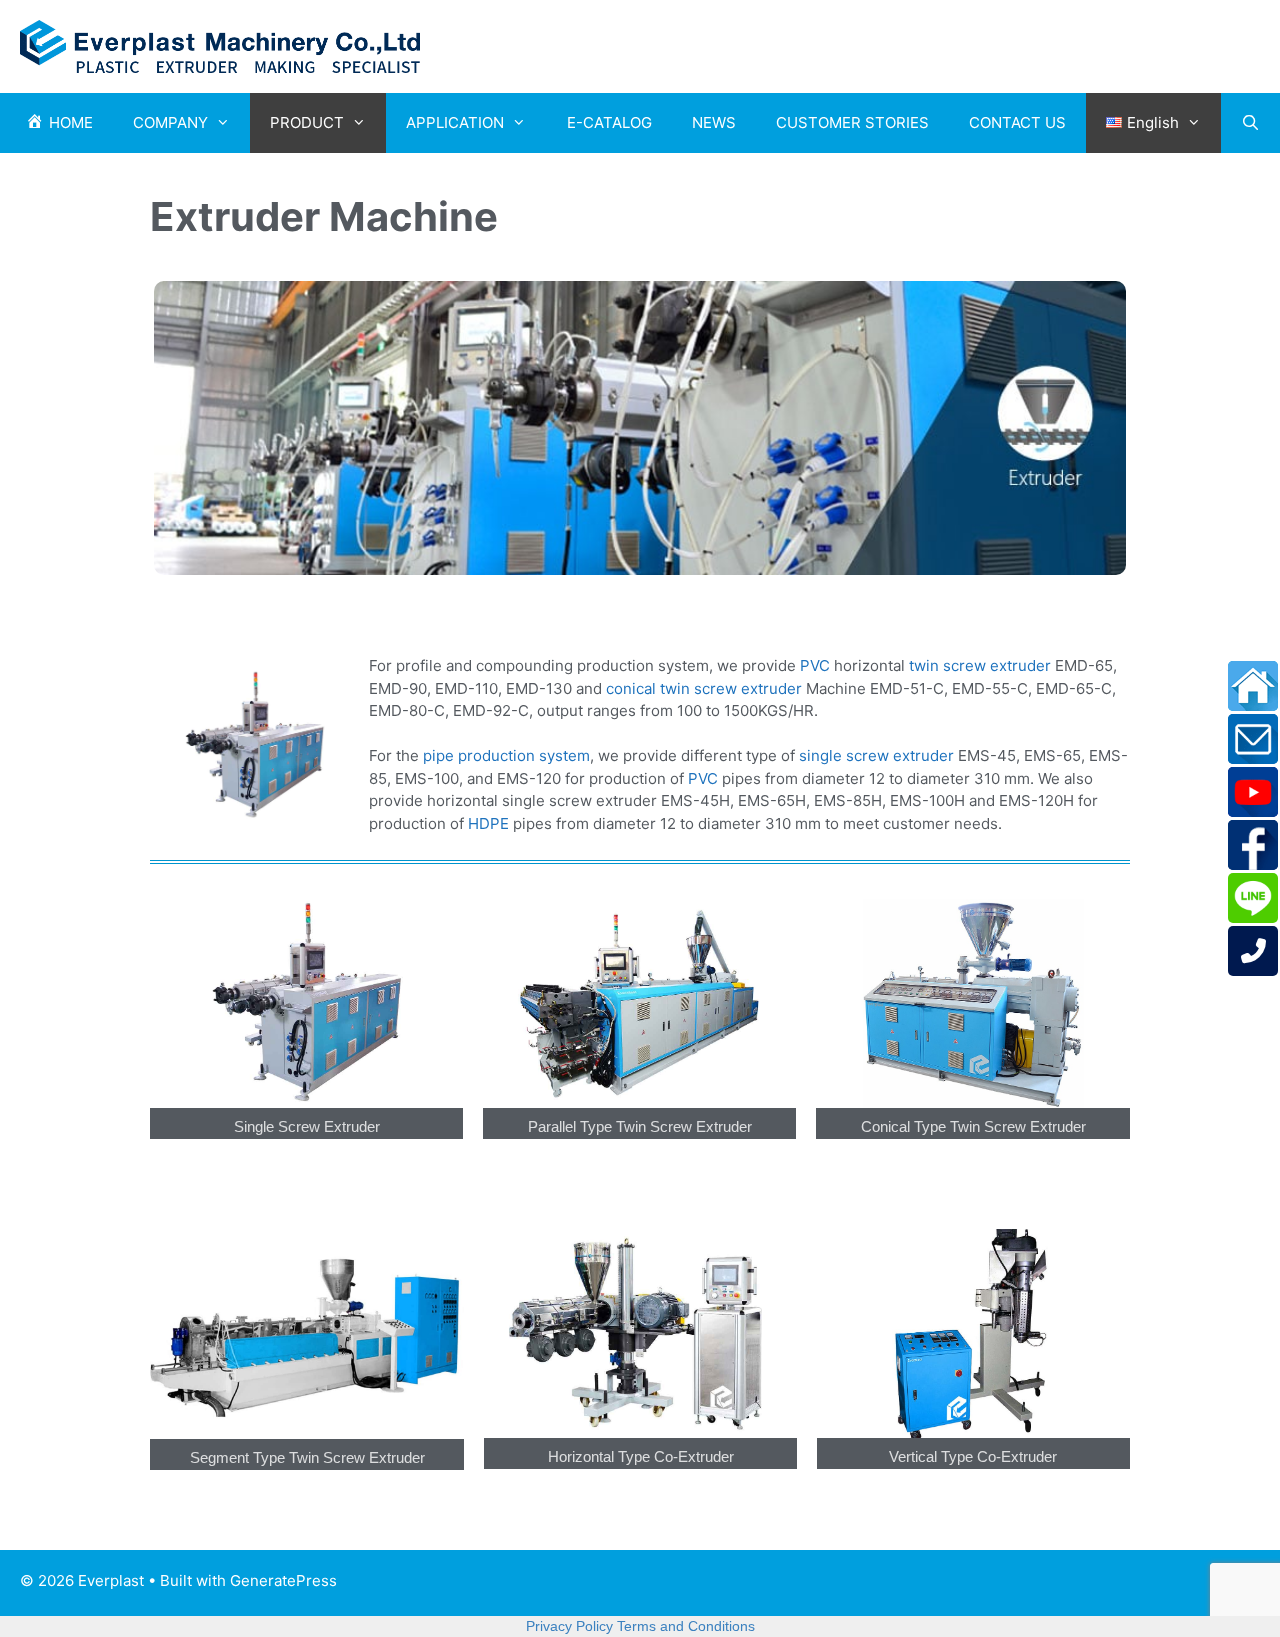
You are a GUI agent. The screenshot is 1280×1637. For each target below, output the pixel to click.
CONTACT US (1017, 122)
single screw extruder (876, 755)
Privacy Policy (569, 1626)
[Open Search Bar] (1250, 123)
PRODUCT (307, 122)
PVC (815, 665)
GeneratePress (283, 1580)
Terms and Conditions (686, 1626)
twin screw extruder (978, 665)
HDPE (488, 823)
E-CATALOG (609, 122)
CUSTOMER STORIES (852, 122)
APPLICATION (455, 122)
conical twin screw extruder (704, 688)
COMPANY (170, 122)
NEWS (714, 122)
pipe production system (506, 755)
